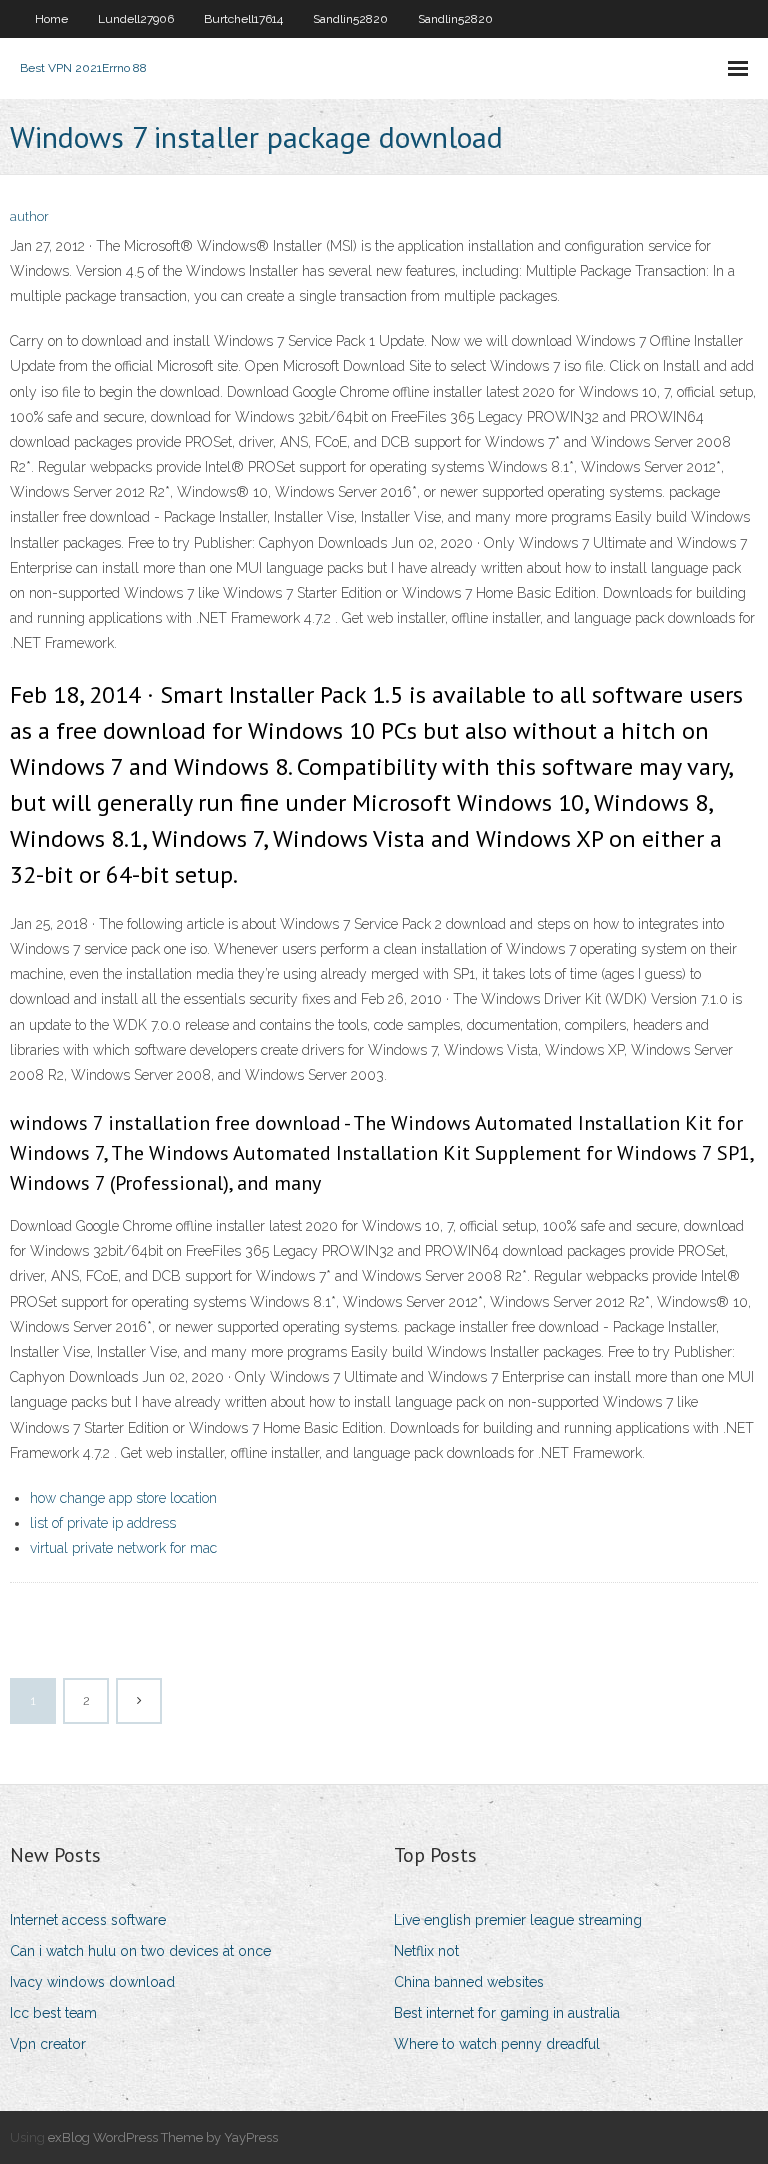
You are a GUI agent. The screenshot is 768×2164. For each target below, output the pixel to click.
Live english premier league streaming (518, 1920)
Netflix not (426, 1951)
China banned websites (469, 1982)
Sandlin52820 (350, 19)
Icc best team (53, 2013)
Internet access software (88, 1920)
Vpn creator (48, 2044)
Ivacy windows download (92, 1982)
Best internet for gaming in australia (507, 2013)
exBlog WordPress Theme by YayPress (163, 2137)
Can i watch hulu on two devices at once (140, 1951)
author (29, 216)
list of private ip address (103, 1523)
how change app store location (123, 1498)
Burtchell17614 (243, 19)
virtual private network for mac (123, 1548)
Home (51, 19)
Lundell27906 (136, 19)
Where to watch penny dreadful (497, 2044)
